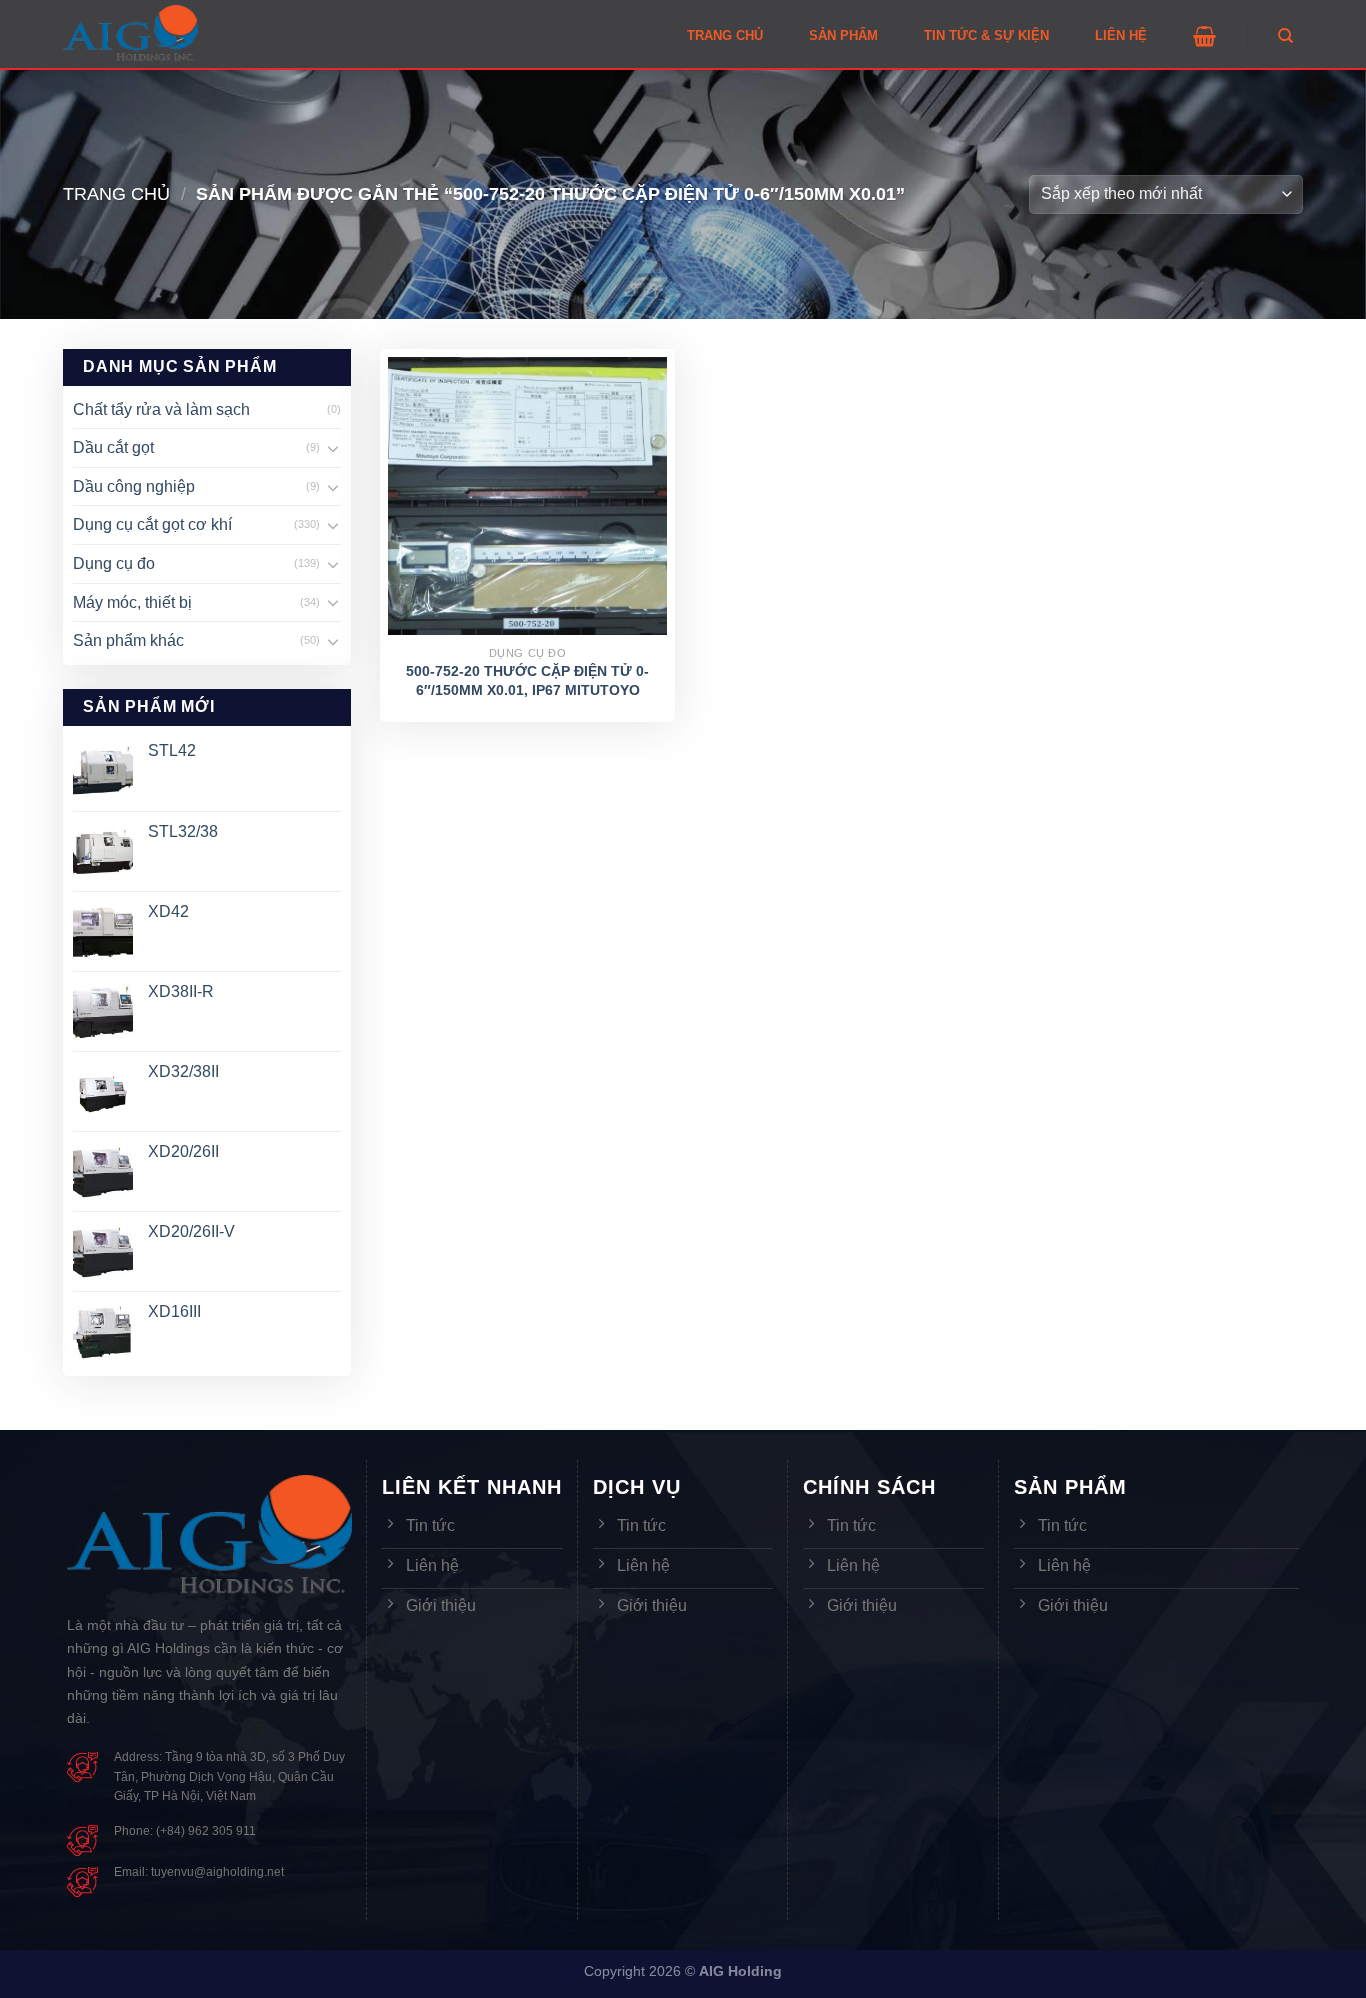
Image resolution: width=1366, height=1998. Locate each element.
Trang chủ (116, 193)
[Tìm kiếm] (1285, 36)
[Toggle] (333, 448)
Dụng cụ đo (114, 563)
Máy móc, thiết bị (132, 602)
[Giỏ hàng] (1204, 36)
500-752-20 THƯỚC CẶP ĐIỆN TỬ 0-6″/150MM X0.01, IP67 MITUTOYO (527, 680)
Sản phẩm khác (128, 640)
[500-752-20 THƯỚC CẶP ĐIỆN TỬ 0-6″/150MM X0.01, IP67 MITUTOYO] (527, 496)
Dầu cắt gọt (113, 447)
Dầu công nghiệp (134, 486)
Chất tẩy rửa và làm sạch (161, 409)
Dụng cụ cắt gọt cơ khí (152, 524)
